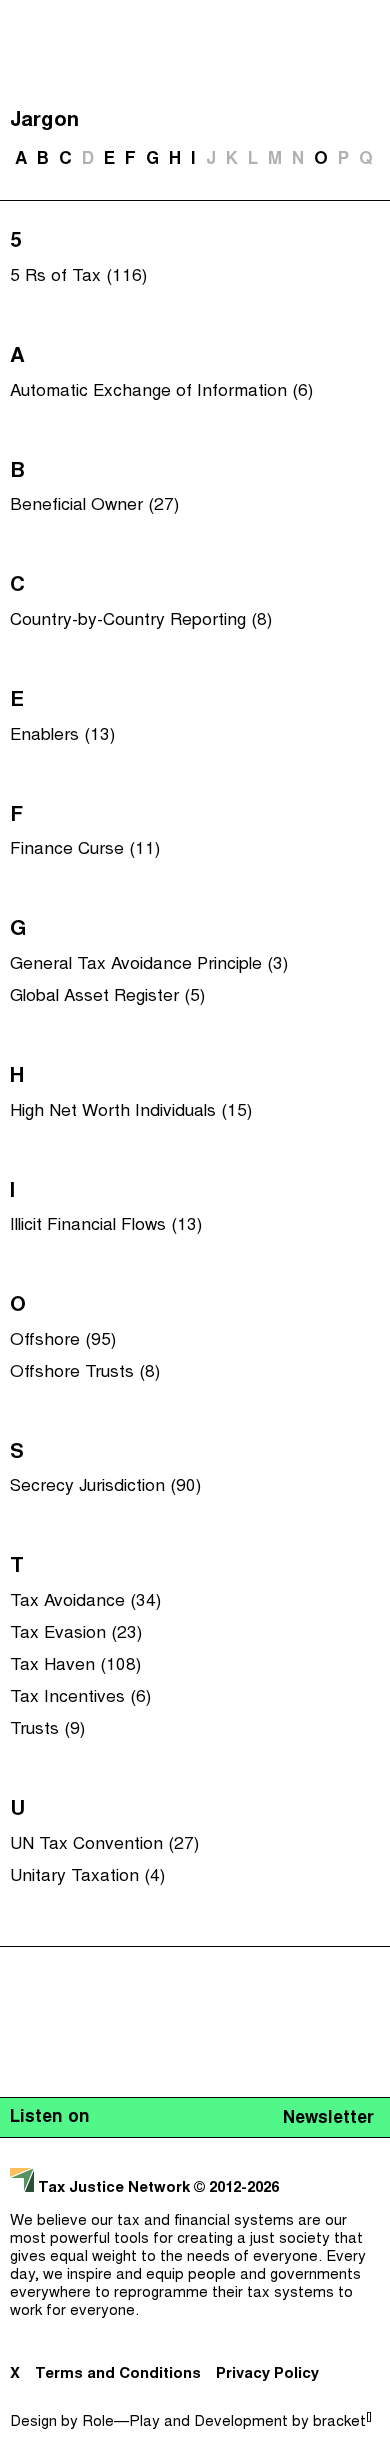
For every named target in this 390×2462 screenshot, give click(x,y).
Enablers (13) (62, 736)
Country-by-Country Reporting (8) (141, 621)
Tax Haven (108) (75, 1666)
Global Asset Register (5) (107, 997)
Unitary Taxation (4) (87, 1877)
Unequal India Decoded (190, 268)
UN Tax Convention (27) (104, 1845)
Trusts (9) (47, 1730)
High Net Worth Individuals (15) (131, 1112)
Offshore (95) (63, 1341)
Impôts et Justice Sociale (190, 188)
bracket (342, 2422)
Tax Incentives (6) (80, 1698)
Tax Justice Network (114, 2188)
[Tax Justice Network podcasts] (21, 20)
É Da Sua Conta (190, 148)
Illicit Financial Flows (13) (106, 1226)
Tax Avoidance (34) (85, 1602)
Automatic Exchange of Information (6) (161, 392)
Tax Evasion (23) (76, 1634)
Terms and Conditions (118, 2374)
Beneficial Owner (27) (94, 506)
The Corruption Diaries (190, 228)
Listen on (50, 2118)
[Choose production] (365, 95)
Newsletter (328, 2119)
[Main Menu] (369, 20)
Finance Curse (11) (85, 850)
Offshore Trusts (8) (85, 1373)
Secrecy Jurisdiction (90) (105, 1487)
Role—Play (121, 2422)
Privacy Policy (267, 2374)
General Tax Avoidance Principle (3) (149, 965)
